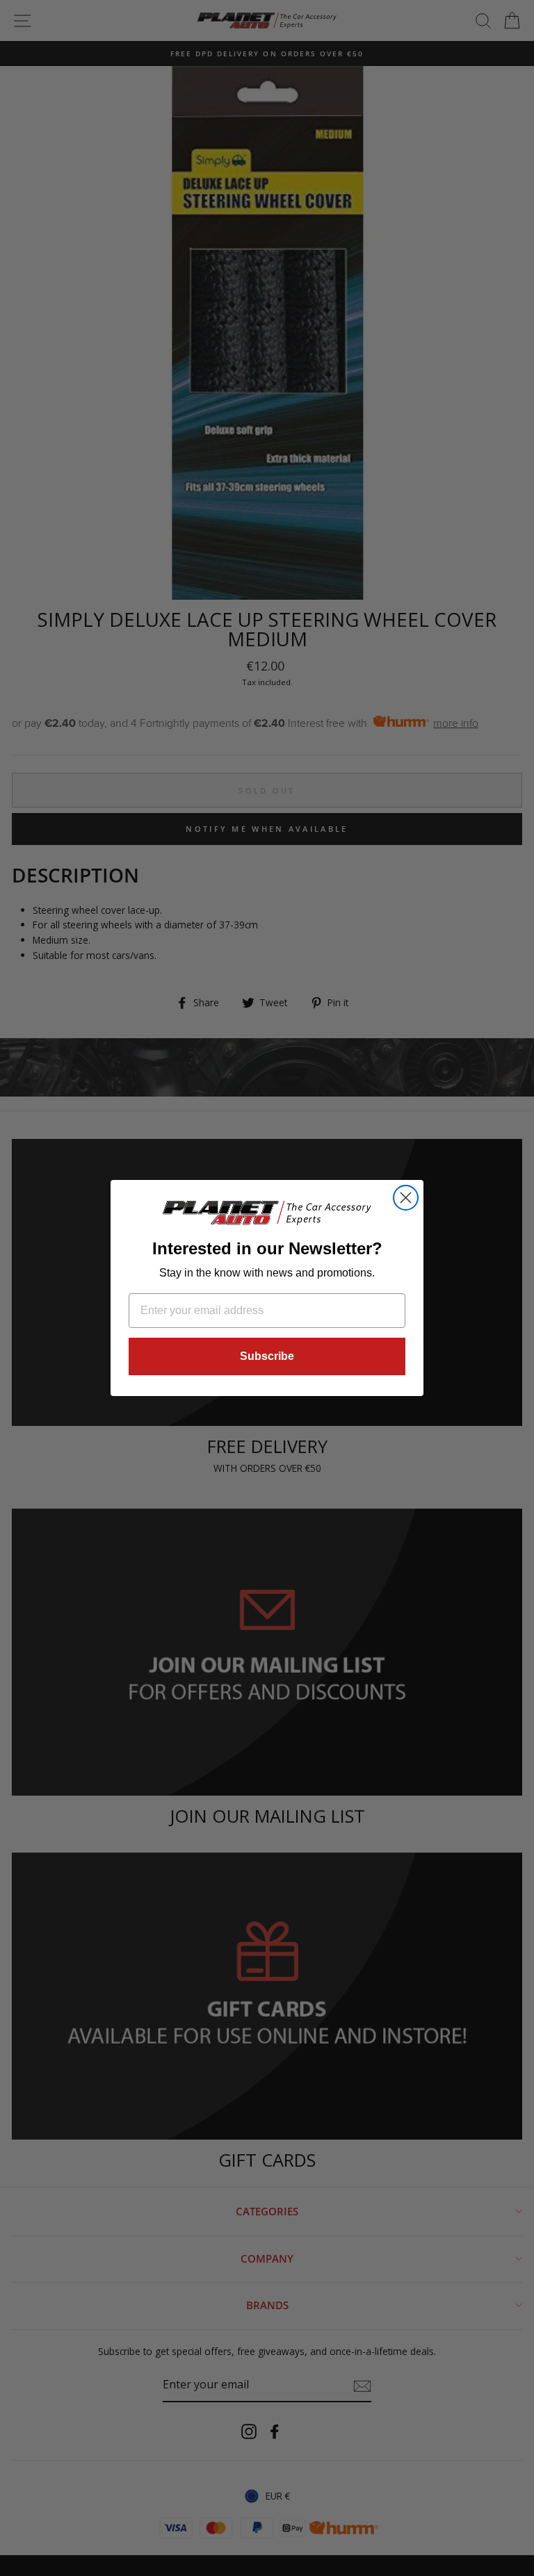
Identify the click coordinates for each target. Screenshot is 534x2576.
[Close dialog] (406, 1198)
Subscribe (267, 1356)
